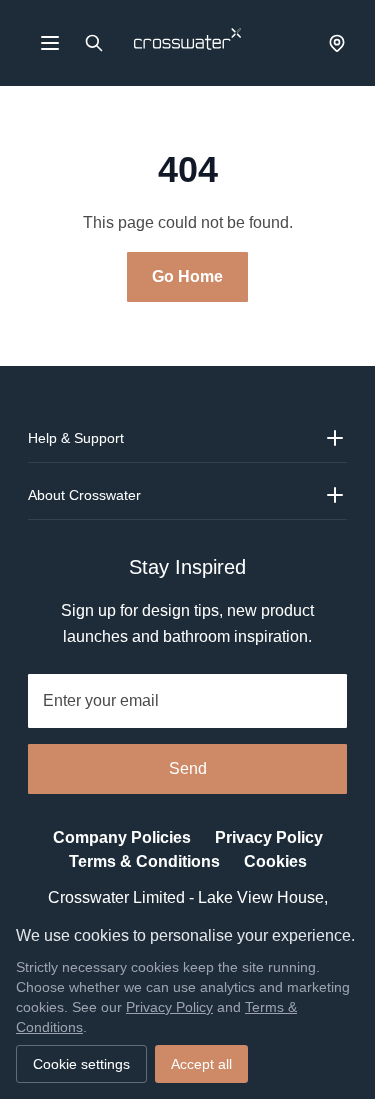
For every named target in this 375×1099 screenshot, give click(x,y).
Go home (188, 277)
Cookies (269, 862)
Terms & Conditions (147, 862)
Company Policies (127, 838)
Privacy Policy (263, 838)
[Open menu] (50, 43)
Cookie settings (80, 1064)
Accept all (198, 1064)
